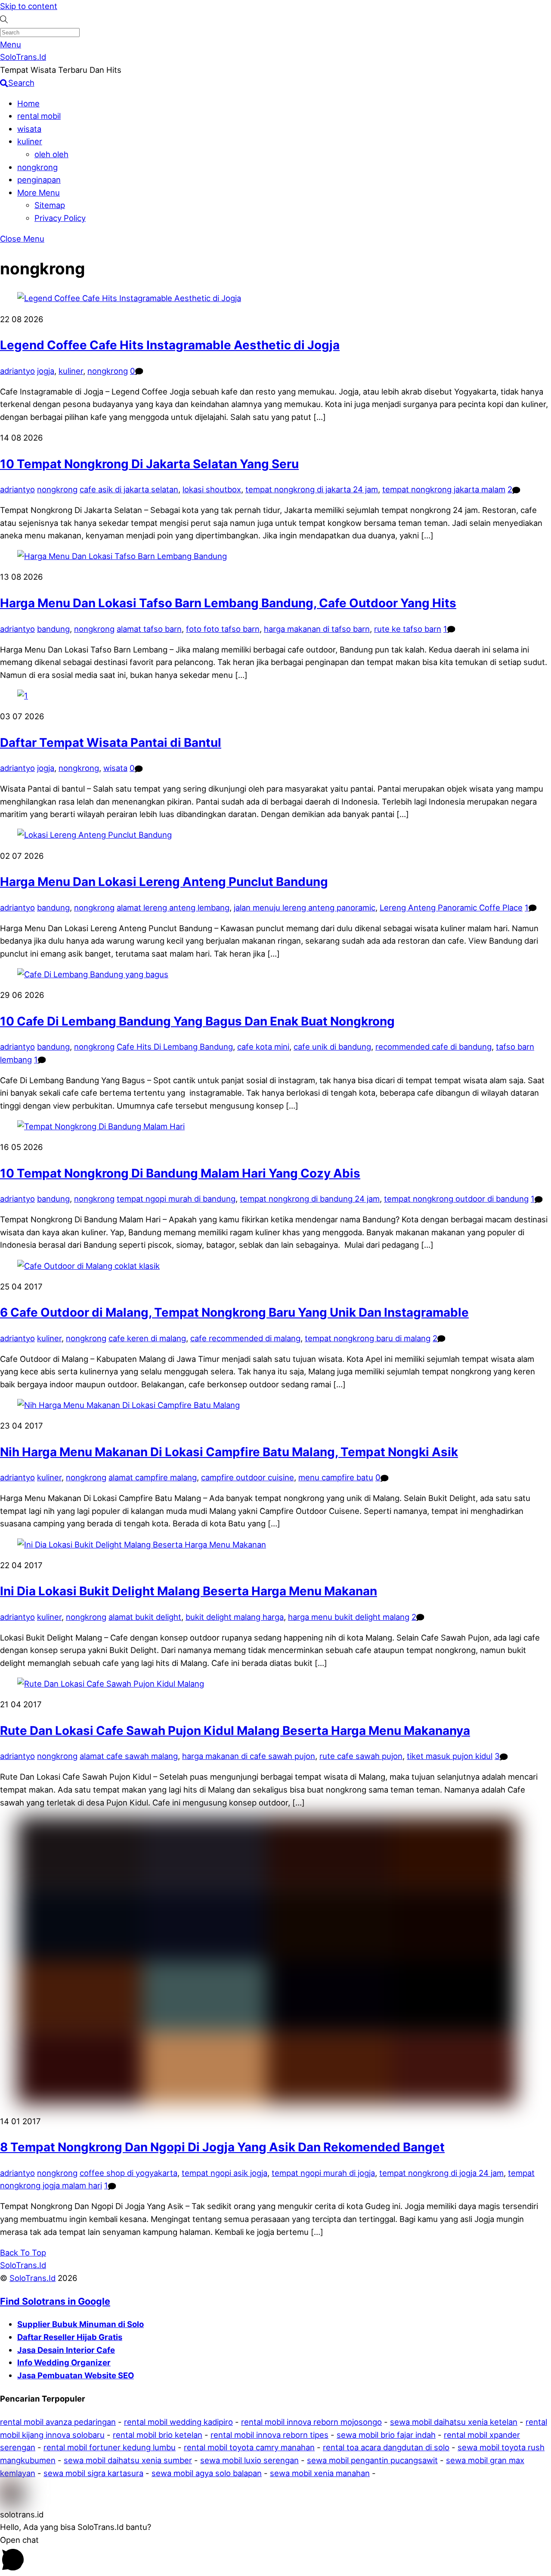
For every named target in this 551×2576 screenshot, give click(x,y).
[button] (275, 2494)
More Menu (39, 193)
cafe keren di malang (147, 1338)
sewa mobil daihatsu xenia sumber (128, 2460)
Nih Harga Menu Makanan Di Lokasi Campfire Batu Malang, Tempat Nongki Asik (229, 1452)
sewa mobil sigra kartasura (93, 2473)
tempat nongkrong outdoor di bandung (456, 1199)
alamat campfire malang (153, 1477)
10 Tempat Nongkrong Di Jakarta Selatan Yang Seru (149, 464)
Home (28, 103)
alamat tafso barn (149, 629)
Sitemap (50, 205)
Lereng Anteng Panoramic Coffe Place (451, 907)
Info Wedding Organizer (64, 2362)
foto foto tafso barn (223, 629)
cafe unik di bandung (332, 1047)
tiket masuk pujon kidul (450, 1756)
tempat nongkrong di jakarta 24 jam (312, 489)
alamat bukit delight (145, 1617)
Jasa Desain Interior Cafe (66, 2350)
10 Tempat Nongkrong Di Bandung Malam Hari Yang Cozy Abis (180, 1173)
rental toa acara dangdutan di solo (386, 2447)
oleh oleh (51, 154)
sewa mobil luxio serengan (249, 2460)
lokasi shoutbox (212, 489)
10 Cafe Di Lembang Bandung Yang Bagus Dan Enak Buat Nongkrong (197, 1021)
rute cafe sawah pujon (361, 1756)
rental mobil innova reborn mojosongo (311, 2422)
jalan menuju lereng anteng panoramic (305, 907)
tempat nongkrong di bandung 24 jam (310, 1199)
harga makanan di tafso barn (317, 629)
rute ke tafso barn (408, 629)
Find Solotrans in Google (55, 2301)
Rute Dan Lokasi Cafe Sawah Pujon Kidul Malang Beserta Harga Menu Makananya (235, 1731)
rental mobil (39, 116)
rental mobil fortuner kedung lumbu (110, 2447)
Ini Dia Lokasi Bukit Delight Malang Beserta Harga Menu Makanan (189, 1591)
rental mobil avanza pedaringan (58, 2422)
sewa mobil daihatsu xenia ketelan (454, 2422)
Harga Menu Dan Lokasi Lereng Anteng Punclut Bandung (164, 882)
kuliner (30, 141)
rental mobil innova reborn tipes (269, 2435)
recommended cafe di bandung (433, 1047)
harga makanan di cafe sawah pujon (249, 1756)
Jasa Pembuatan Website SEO (76, 2375)
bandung (53, 629)
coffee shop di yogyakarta (128, 2173)
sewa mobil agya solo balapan (207, 2473)
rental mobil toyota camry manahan (249, 2447)
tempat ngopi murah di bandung (176, 1199)
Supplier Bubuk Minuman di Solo (80, 2324)
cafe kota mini (263, 1047)
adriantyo (17, 371)
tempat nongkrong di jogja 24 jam (441, 2173)
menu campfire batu (336, 1477)
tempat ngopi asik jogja (224, 2173)
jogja (46, 371)
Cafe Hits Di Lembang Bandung (175, 1047)
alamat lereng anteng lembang (173, 907)
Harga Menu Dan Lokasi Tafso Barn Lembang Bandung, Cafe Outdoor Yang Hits (228, 603)
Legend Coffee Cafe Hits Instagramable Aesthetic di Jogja (170, 345)
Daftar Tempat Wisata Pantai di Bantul (111, 743)
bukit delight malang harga (235, 1617)
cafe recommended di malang (245, 1338)
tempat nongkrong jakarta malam (444, 489)
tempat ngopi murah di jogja (323, 2173)
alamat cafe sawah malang (129, 1756)
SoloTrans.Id (33, 2278)
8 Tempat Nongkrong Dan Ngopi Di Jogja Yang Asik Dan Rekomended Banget (222, 2147)
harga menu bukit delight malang (349, 1617)
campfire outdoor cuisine (248, 1477)
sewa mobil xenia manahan (320, 2473)
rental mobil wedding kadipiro (178, 2422)
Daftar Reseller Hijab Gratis (70, 2337)
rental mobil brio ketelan (158, 2435)
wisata (29, 129)
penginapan (39, 180)
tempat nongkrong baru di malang (368, 1338)
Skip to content (29, 6)
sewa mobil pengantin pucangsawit (372, 2460)
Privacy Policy (60, 218)
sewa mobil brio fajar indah (386, 2435)
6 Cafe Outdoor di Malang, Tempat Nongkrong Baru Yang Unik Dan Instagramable (234, 1312)
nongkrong (37, 167)
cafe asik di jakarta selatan (129, 489)
